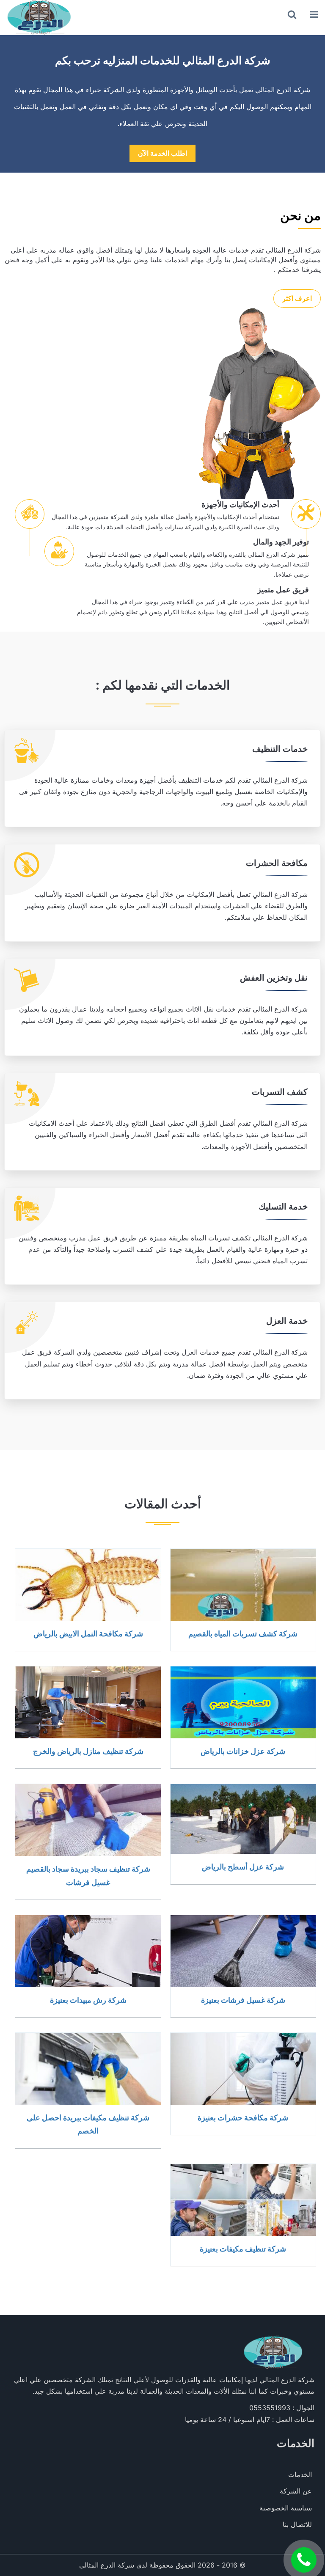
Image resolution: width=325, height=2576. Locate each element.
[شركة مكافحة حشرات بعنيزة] (243, 2069)
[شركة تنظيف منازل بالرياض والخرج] (88, 1702)
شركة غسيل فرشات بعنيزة (243, 2000)
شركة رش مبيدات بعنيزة (88, 2000)
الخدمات (300, 2474)
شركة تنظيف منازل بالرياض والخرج (88, 1751)
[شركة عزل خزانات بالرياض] (243, 1702)
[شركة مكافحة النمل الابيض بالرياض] (88, 1585)
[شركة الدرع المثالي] (38, 17)
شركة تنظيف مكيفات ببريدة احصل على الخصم (88, 2124)
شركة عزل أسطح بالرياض (243, 1867)
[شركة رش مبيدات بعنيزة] (88, 1951)
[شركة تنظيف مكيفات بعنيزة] (243, 2200)
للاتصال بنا (297, 2524)
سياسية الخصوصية (286, 2508)
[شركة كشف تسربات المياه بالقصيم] (243, 1585)
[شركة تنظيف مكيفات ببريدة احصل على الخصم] (88, 2069)
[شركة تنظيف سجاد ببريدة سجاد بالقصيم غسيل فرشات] (88, 1820)
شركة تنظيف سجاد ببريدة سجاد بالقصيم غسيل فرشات (88, 1875)
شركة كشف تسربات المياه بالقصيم (243, 1633)
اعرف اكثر (297, 298)
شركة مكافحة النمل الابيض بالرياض (88, 1633)
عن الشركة (296, 2491)
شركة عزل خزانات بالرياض (243, 1751)
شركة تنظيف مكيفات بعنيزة (243, 2249)
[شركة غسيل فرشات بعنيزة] (243, 1951)
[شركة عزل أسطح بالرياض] (243, 1819)
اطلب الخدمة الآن (162, 153)
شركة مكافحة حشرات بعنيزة (243, 2117)
